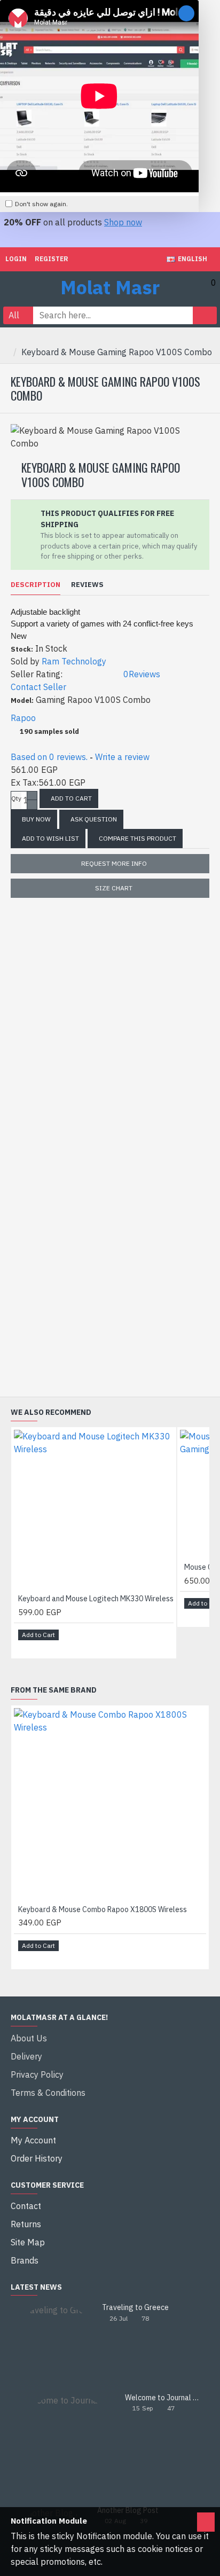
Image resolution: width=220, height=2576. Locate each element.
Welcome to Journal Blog (164, 2398)
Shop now (123, 222)
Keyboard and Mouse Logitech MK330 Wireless (96, 1599)
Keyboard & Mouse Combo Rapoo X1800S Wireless (103, 1909)
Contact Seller (38, 687)
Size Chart (114, 888)
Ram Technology (74, 661)
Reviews (87, 585)
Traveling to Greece (135, 2308)
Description (36, 585)
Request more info (114, 863)
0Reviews (142, 674)
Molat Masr (110, 287)
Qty (16, 798)
